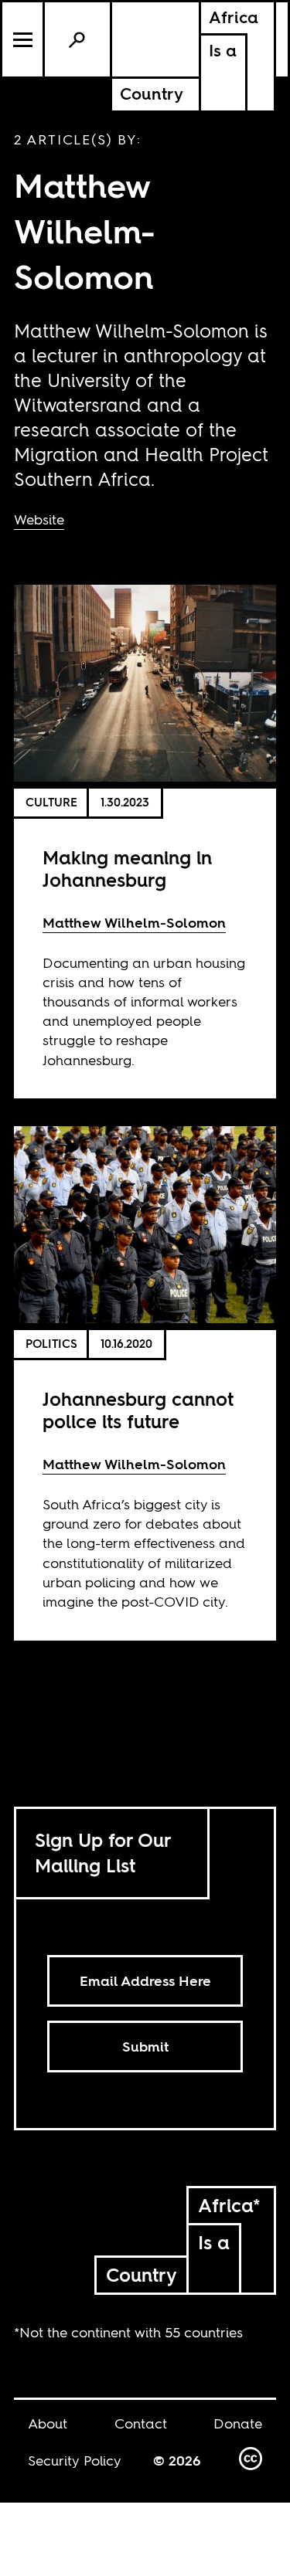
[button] (24, 39)
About (48, 2423)
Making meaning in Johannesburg (127, 869)
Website (39, 519)
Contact (141, 2423)
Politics (51, 1344)
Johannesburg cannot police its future (138, 1410)
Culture (51, 802)
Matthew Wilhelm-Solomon (134, 923)
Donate (238, 2423)
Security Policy (75, 2461)
